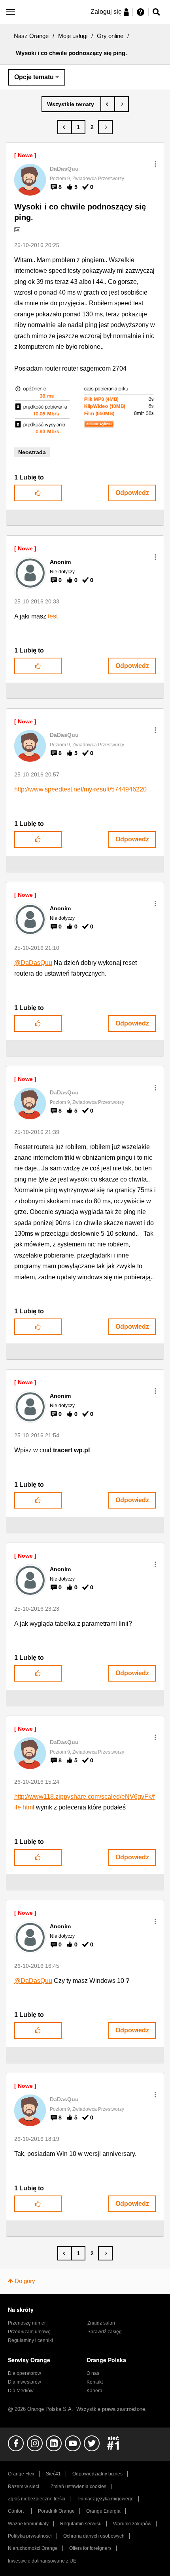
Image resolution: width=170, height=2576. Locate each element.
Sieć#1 (53, 2474)
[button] (155, 164)
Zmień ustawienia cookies (78, 2487)
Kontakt (95, 2382)
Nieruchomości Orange (33, 2548)
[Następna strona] (105, 127)
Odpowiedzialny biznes (97, 2474)
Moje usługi (73, 36)
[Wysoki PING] (108, 104)
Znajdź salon (101, 2323)
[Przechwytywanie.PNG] (85, 410)
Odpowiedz (132, 493)
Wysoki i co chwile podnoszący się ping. (80, 212)
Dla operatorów (25, 2373)
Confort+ (17, 2511)
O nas (93, 2373)
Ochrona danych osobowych (94, 2536)
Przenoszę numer (27, 2323)
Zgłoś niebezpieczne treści (37, 2499)
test (53, 616)
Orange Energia (103, 2511)
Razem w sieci (24, 2487)
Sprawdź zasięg (105, 2332)
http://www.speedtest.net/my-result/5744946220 (80, 789)
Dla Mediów (21, 2391)
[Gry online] (71, 104)
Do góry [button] (25, 2281)
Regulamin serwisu (81, 2524)
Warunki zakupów (132, 2524)
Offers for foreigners (90, 2548)
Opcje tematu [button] (34, 77)
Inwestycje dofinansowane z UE (42, 2561)
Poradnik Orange (56, 2511)
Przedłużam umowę (29, 2332)
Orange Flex (21, 2474)
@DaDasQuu (33, 963)
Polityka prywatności (30, 2536)
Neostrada (32, 452)
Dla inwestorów (25, 2382)
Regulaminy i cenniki (30, 2340)
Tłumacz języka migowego (105, 2499)
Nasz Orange (31, 36)
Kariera (94, 2391)
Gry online (110, 36)
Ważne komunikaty (28, 2524)
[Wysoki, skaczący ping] (122, 104)
